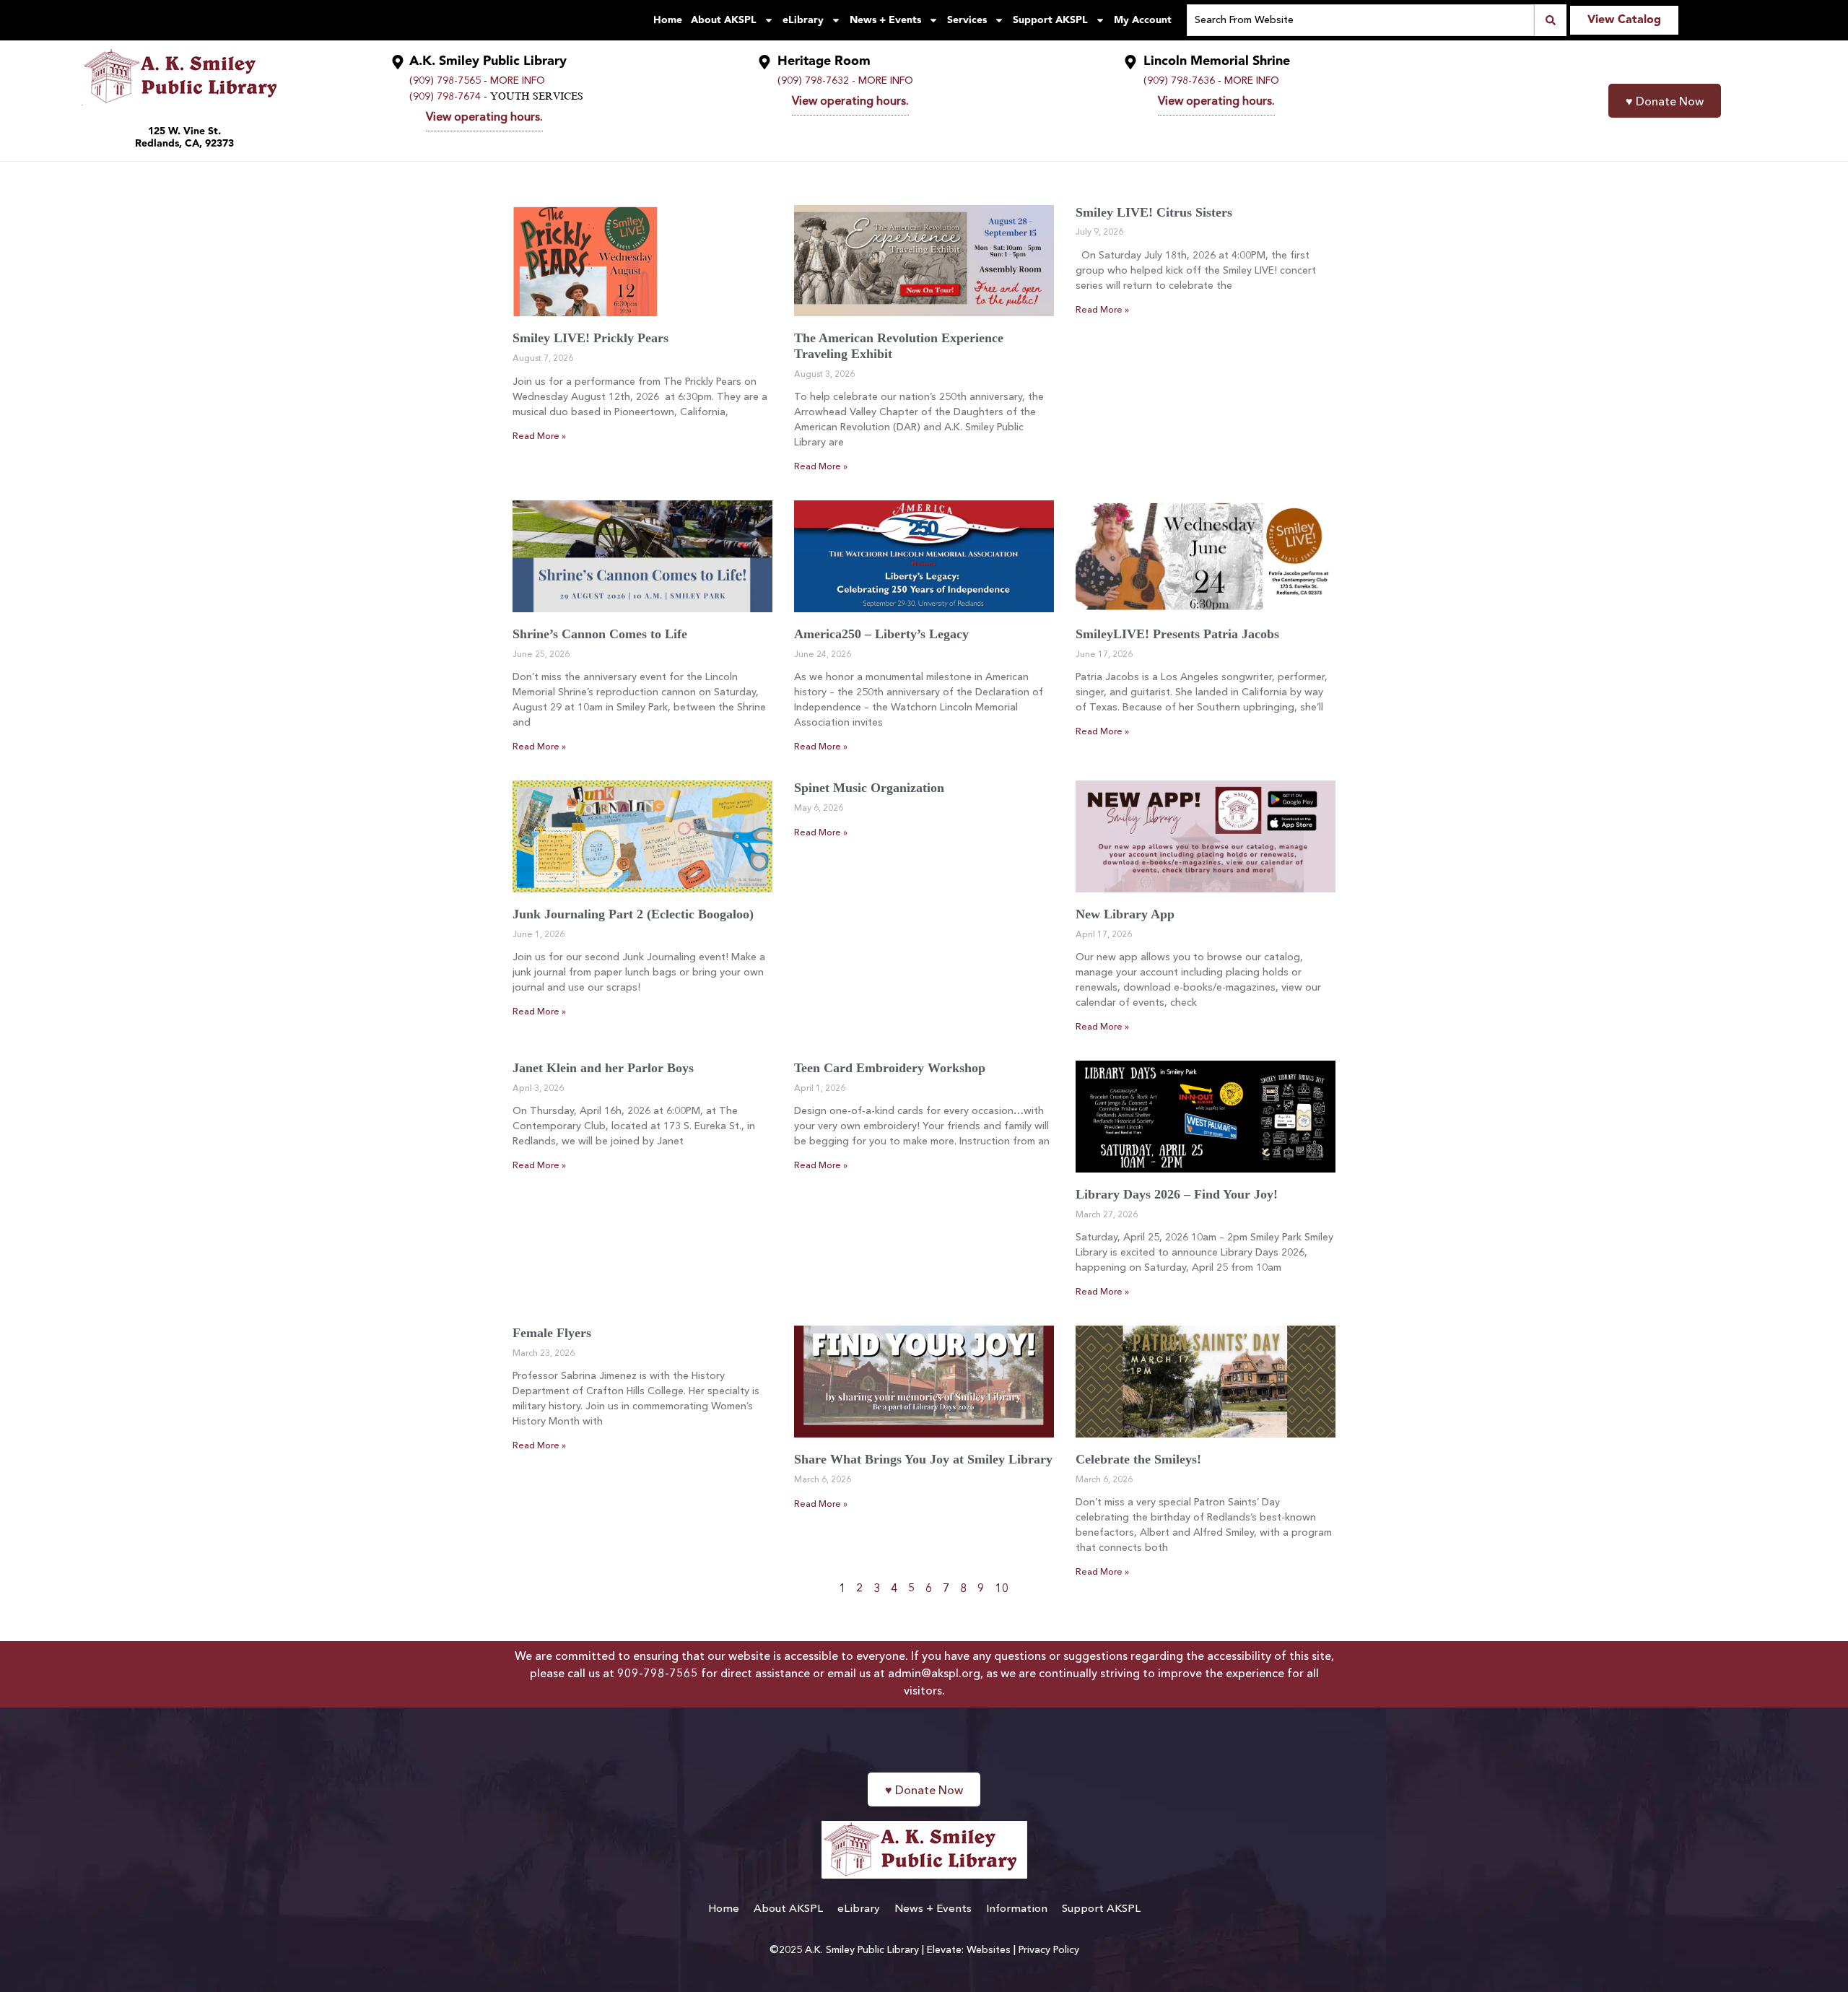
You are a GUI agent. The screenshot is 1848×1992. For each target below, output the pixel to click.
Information (1017, 1909)
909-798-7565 (658, 1674)
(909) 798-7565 (445, 81)
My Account (1143, 20)
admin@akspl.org (934, 1674)
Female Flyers (552, 1333)
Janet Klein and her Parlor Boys (603, 1068)
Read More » (539, 437)
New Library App (1125, 914)
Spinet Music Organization (869, 788)
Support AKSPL (1050, 20)
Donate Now (1665, 103)
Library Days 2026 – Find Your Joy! (1177, 1194)
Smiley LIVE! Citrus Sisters (1154, 212)
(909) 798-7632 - (816, 81)
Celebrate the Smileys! (1138, 1459)
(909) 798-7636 (1179, 81)
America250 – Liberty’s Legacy (881, 634)
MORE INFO (518, 81)
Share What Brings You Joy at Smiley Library (923, 1459)
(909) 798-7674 (445, 97)
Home (668, 20)
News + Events (885, 20)
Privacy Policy (1049, 1950)
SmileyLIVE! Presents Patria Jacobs (1177, 634)
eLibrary (803, 20)
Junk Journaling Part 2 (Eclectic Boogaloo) (633, 914)
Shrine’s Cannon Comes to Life (600, 634)
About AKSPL (724, 20)
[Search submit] (1550, 20)
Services (967, 20)
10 (1002, 1589)
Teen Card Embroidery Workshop (890, 1068)
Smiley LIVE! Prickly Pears (590, 338)
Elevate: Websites (969, 1950)
